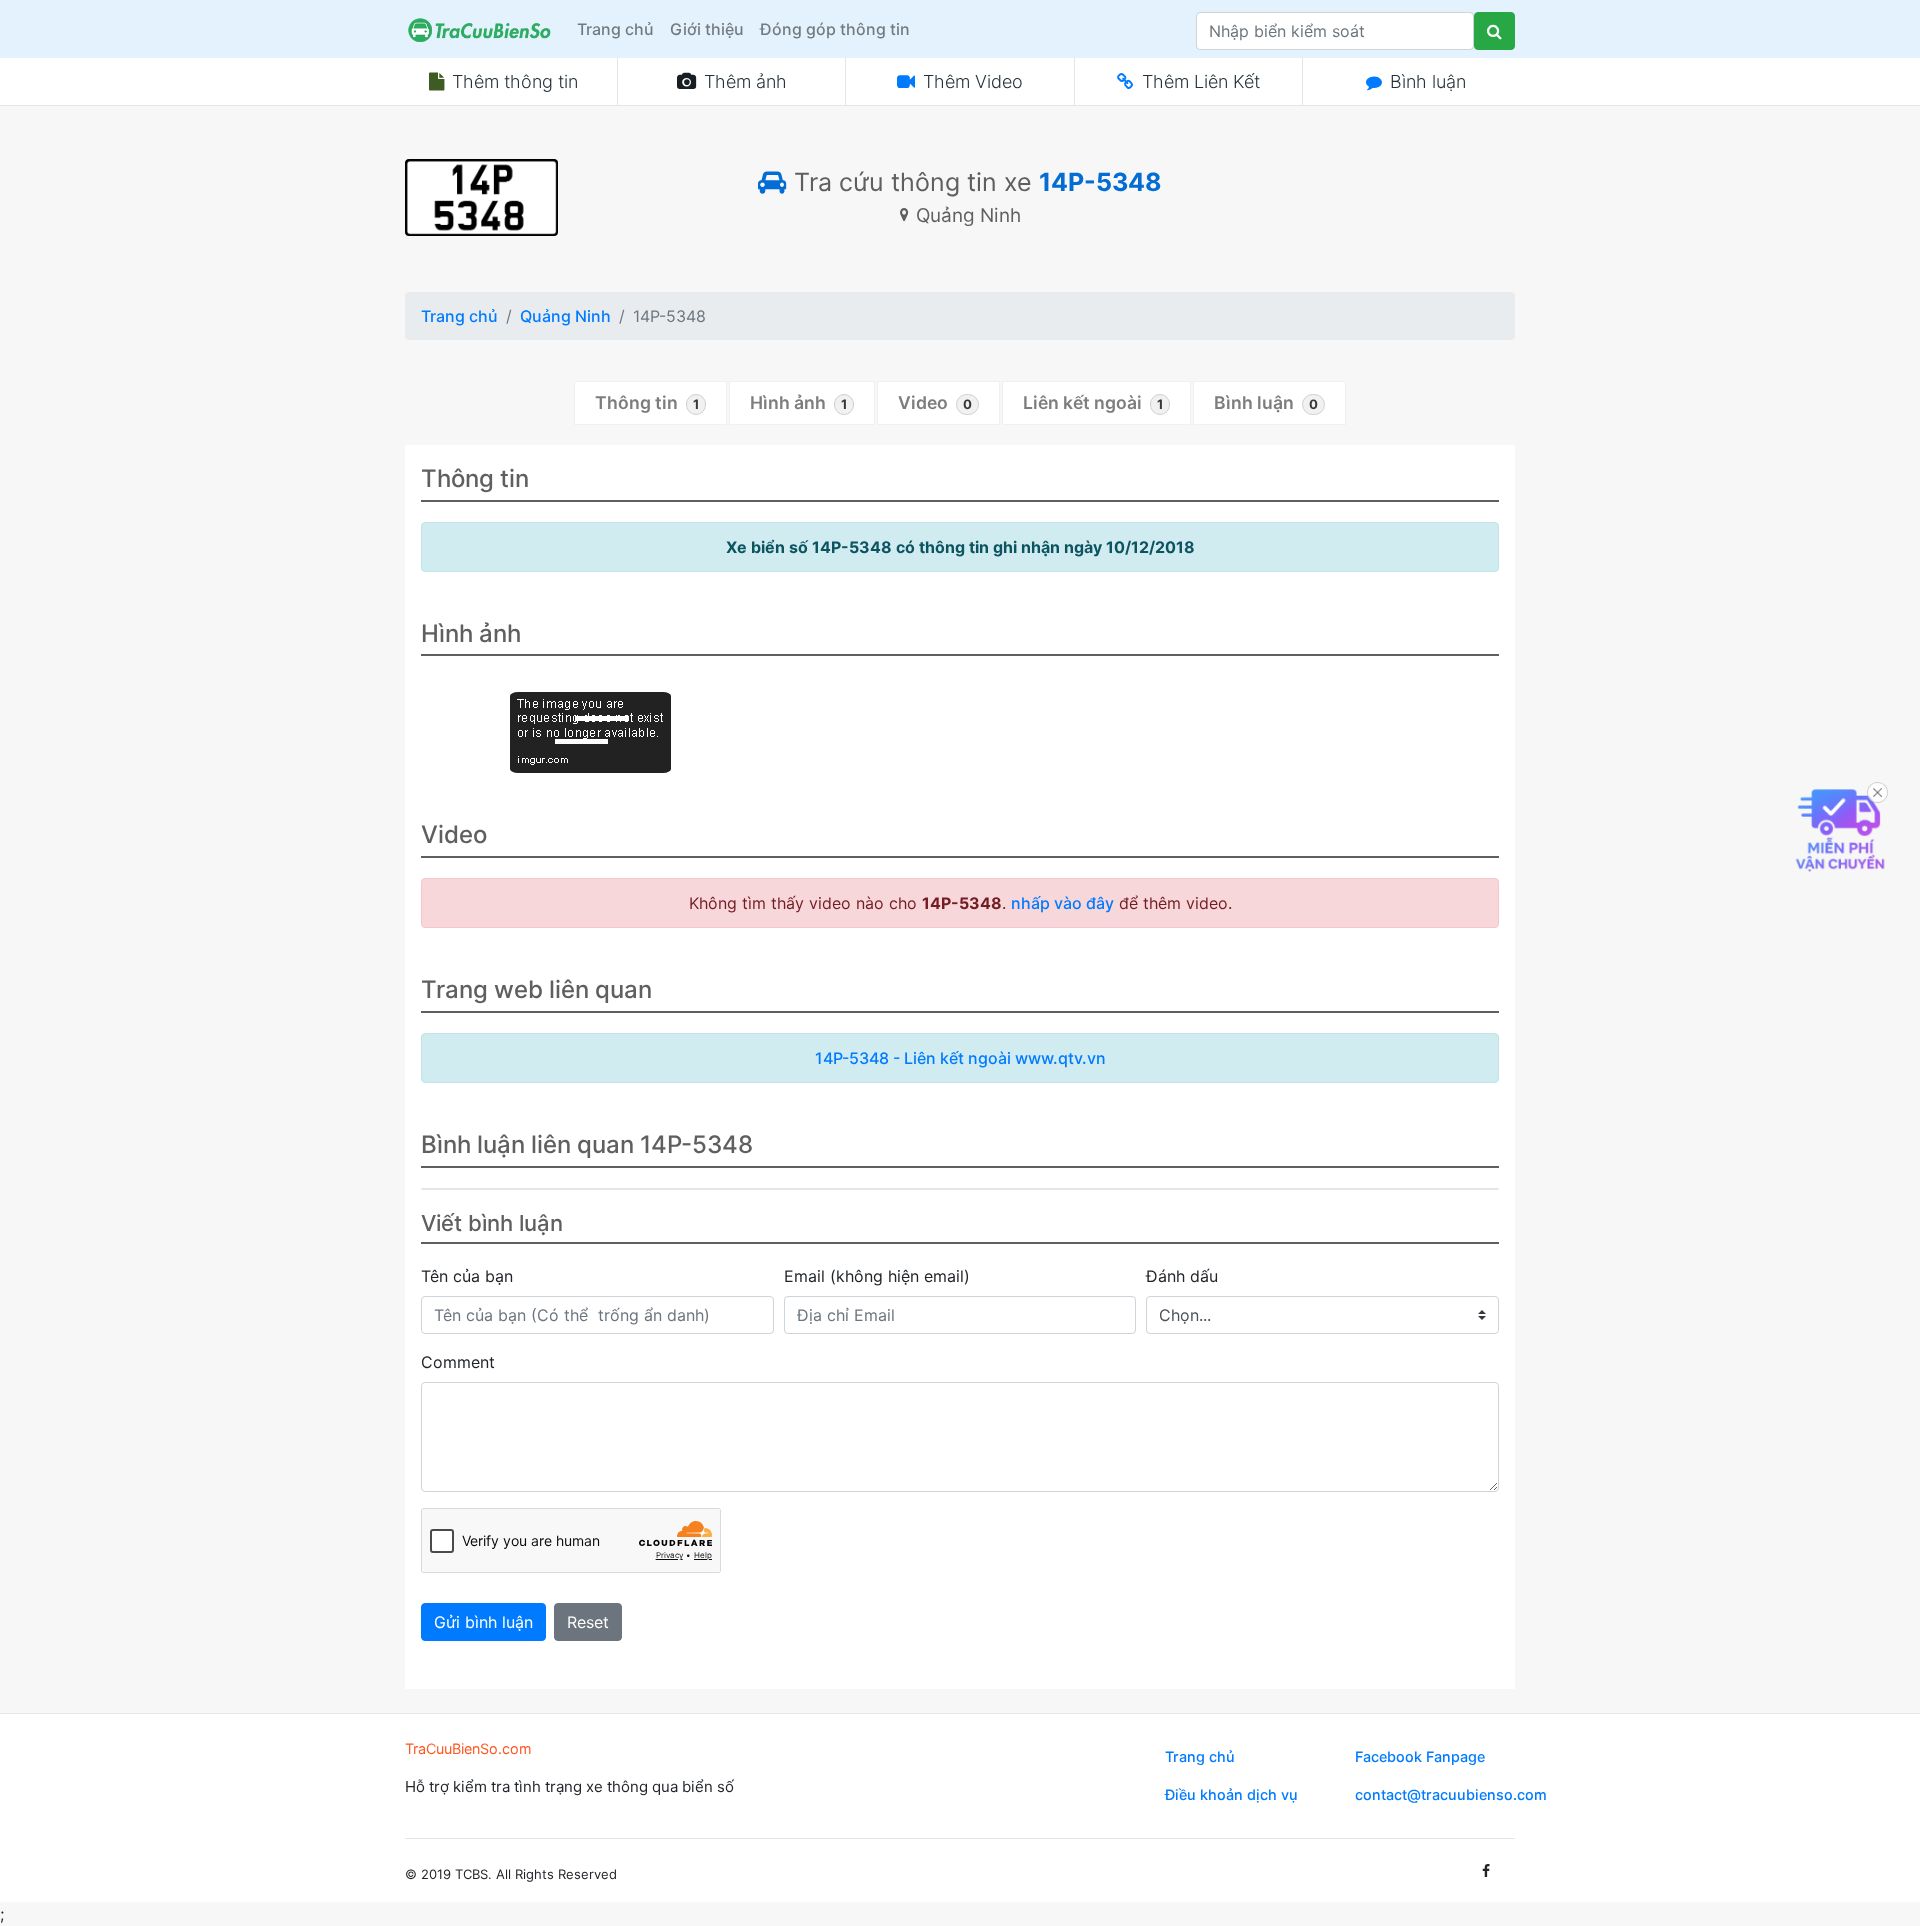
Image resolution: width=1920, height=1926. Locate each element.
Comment (458, 1362)
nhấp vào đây (1062, 903)
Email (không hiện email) (877, 1276)
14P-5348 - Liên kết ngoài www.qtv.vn (960, 1058)
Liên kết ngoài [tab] (1093, 402)
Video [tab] (935, 402)
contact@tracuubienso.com (1451, 1794)
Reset (588, 1622)
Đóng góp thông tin (835, 29)
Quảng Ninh (565, 316)
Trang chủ (615, 29)
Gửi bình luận (483, 1622)
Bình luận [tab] (1266, 402)
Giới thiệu (707, 29)
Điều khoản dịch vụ (1231, 1794)
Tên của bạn (467, 1276)
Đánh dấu (1182, 1276)
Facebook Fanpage (1420, 1756)
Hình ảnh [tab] (798, 402)
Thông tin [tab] (647, 402)
